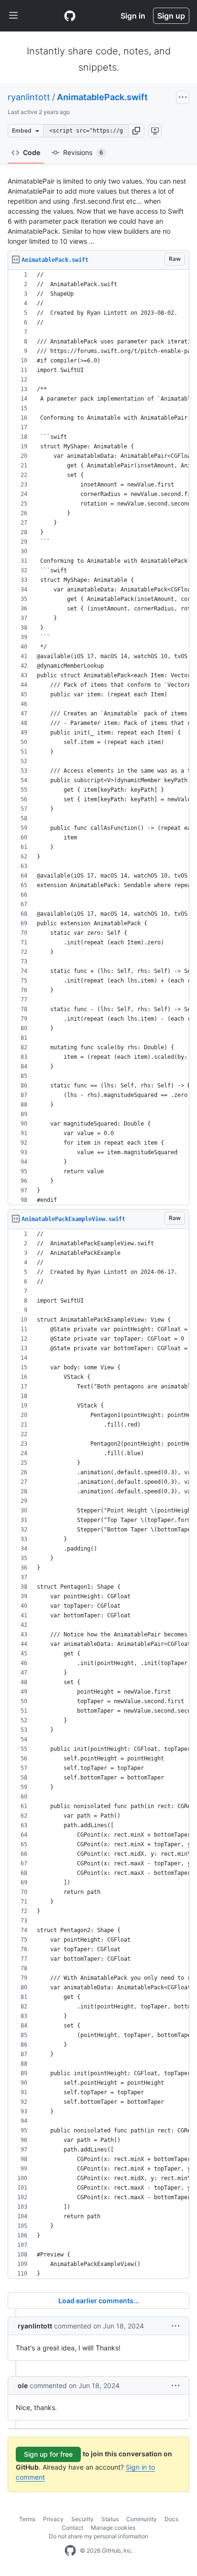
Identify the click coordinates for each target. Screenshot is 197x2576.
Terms (27, 2519)
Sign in (133, 16)
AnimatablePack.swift (102, 97)
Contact (72, 2528)
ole (23, 2385)
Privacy (53, 2519)
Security (82, 2519)
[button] (136, 131)
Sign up (171, 16)
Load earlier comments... (99, 2301)
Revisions (83, 152)
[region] (98, 738)
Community (142, 2519)
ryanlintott (29, 97)
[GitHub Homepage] (70, 2551)
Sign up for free (48, 2454)
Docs (171, 2519)
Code (32, 152)
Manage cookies (113, 2528)
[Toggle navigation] (13, 16)
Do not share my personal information (98, 2536)
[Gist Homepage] (70, 16)
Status (110, 2519)
